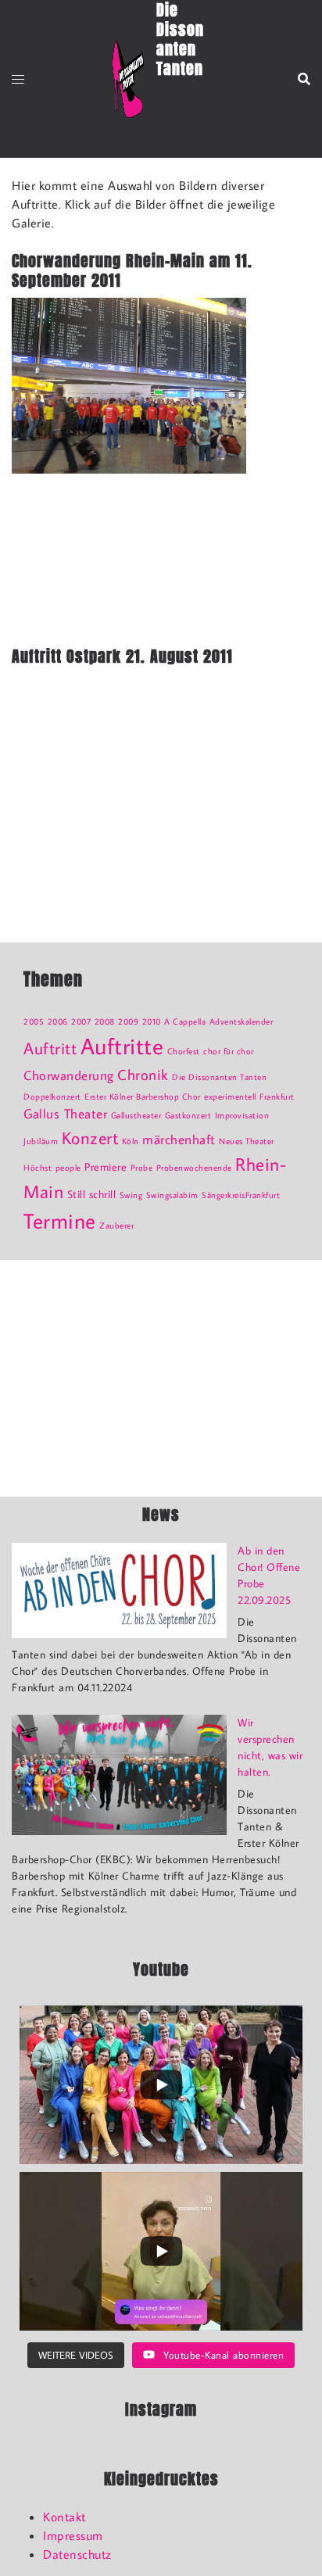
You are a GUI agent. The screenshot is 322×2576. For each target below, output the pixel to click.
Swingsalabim (172, 1195)
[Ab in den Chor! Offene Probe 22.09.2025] (119, 1590)
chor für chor (229, 1051)
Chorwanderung (69, 1075)
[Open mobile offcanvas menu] (18, 79)
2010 (152, 1021)
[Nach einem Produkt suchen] (304, 79)
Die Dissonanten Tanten (219, 1077)
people (68, 1168)
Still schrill (92, 1194)
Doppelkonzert (52, 1097)
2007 (81, 1021)
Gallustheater (136, 1115)
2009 (128, 1021)
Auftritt (50, 1048)
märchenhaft (179, 1140)
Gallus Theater (65, 1114)
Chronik (143, 1075)
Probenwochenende (194, 1168)
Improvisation (242, 1115)
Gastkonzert (188, 1115)
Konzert (90, 1138)
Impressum (73, 2535)
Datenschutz (77, 2554)
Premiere (106, 1166)
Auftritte (122, 1046)
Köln (131, 1141)
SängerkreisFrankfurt (241, 1195)
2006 (58, 1021)
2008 (105, 1021)
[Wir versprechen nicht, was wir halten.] (119, 1775)
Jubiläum (41, 1141)
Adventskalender (241, 1021)
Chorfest (184, 1051)
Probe (142, 1168)
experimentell (230, 1097)
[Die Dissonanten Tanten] (128, 79)
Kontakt (64, 2517)
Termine (60, 1220)
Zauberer (116, 1225)
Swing (131, 1195)
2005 (34, 1021)
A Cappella (185, 1021)
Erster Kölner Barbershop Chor (143, 1097)
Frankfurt (277, 1097)
